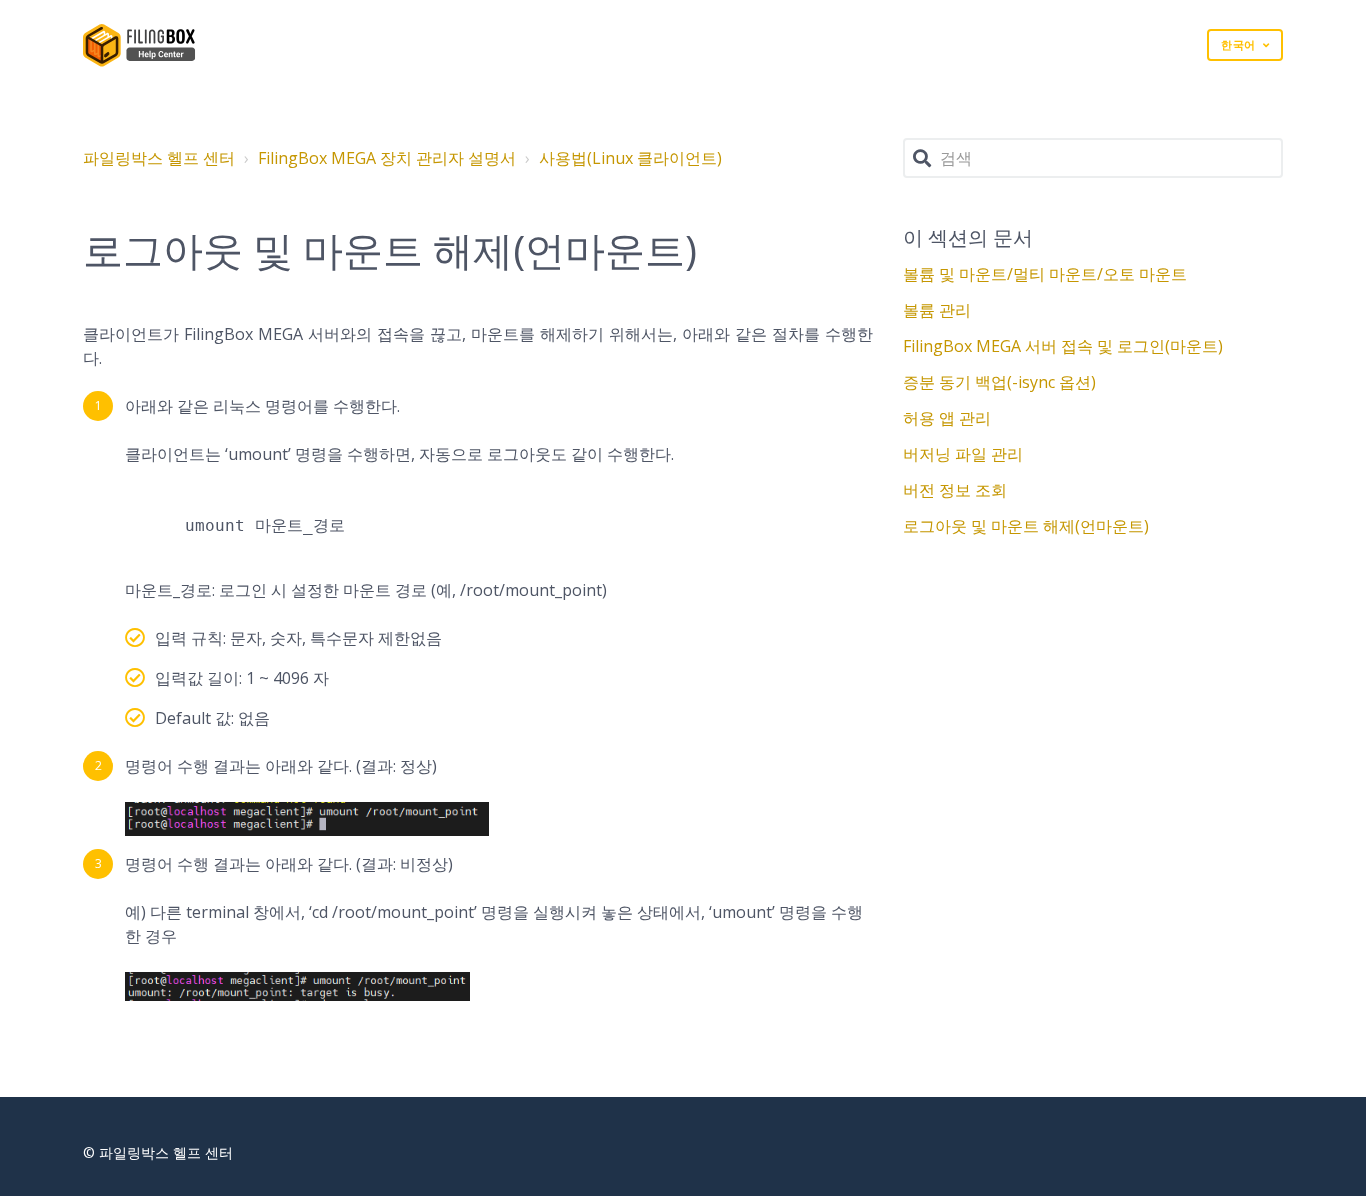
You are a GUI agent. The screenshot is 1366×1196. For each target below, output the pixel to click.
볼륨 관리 (937, 310)
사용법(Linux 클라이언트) (630, 158)
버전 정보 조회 (955, 490)
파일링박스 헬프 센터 (159, 158)
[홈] (139, 45)
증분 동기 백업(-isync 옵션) (999, 382)
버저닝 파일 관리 (963, 454)
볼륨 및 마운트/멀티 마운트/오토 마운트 (1045, 274)
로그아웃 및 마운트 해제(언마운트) (1026, 526)
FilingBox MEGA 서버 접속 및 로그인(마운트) (1063, 346)
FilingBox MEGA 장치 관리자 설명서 (387, 158)
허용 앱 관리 (947, 418)
